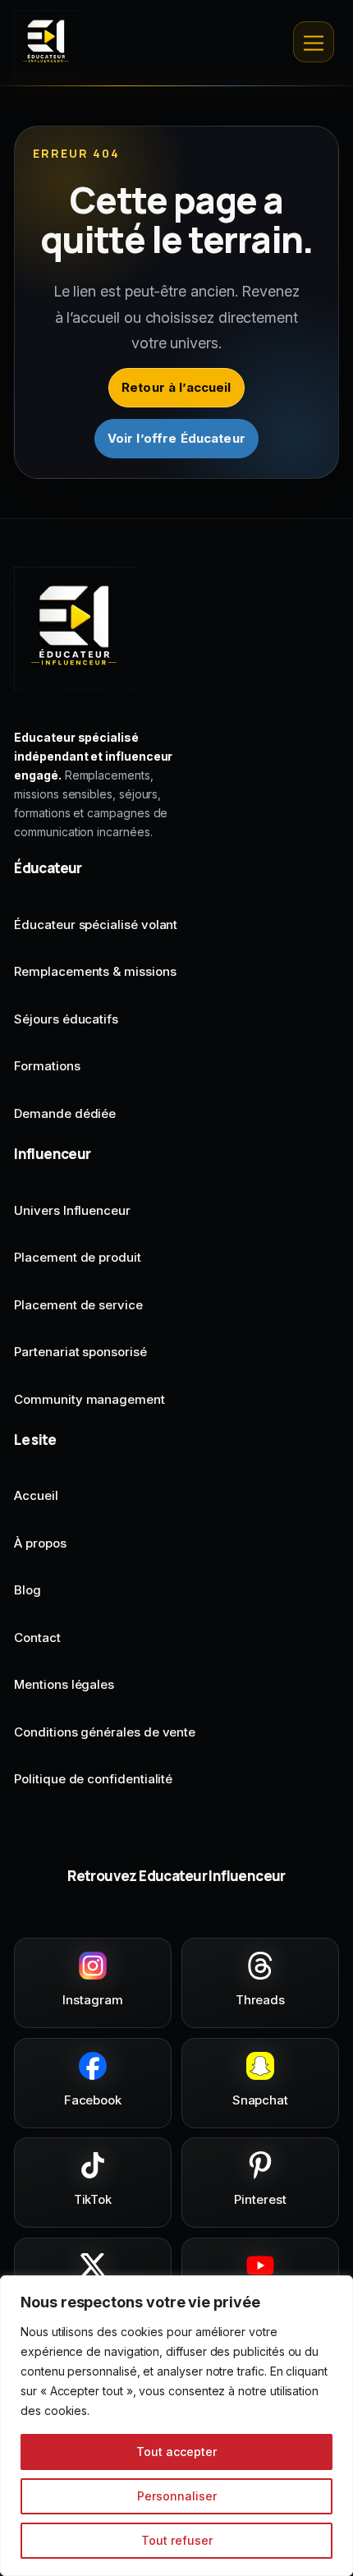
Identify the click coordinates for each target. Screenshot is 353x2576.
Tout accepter (176, 2452)
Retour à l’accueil (176, 387)
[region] (176, 2426)
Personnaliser (177, 2496)
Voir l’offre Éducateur (176, 438)
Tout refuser (177, 2540)
